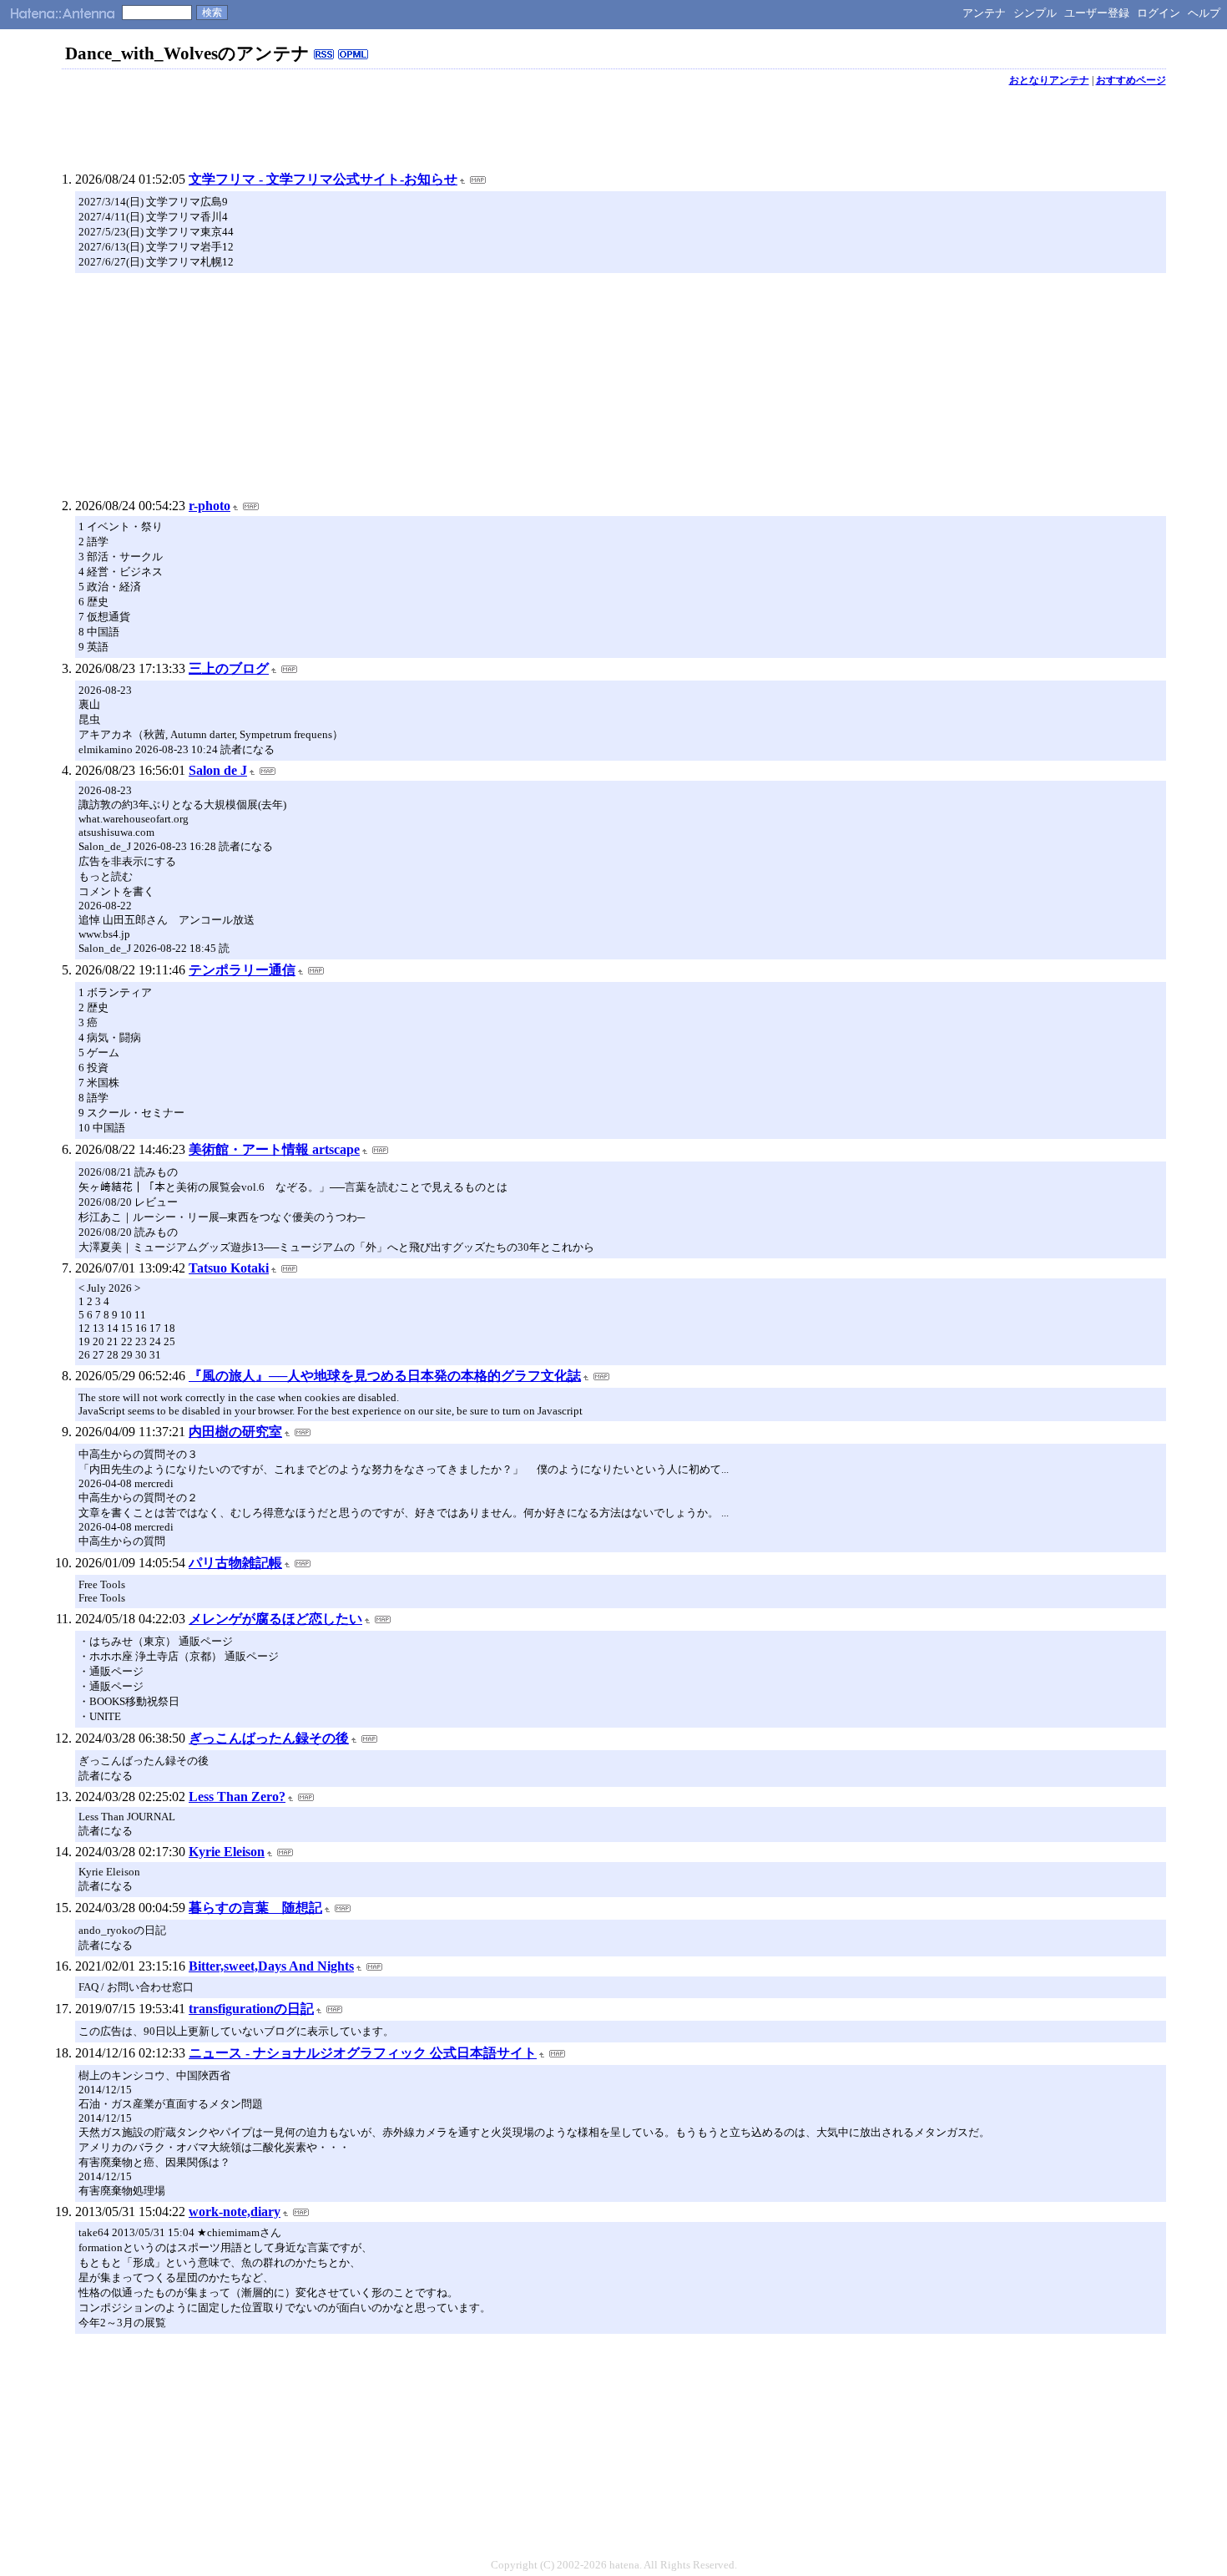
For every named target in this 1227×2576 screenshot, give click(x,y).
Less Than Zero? (237, 1797)
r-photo (210, 506)
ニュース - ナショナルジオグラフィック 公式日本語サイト (363, 2053)
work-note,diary (235, 2212)
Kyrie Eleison (227, 1852)
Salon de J (218, 770)
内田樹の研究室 (235, 1432)
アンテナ (984, 13)
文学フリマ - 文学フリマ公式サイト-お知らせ (323, 179)
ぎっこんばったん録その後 (269, 1738)
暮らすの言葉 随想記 (255, 1908)
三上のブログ (229, 668)
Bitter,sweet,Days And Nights (271, 1966)
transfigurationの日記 (251, 2009)
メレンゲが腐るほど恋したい (275, 1619)
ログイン (1159, 13)
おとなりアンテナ (1049, 80)
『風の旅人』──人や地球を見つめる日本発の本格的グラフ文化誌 (385, 1376)
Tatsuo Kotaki (229, 1268)
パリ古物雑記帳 (235, 1563)
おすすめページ (1131, 80)
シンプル (1035, 13)
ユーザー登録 (1097, 13)
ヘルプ (1204, 13)
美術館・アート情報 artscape (274, 1149)
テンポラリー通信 (242, 970)
